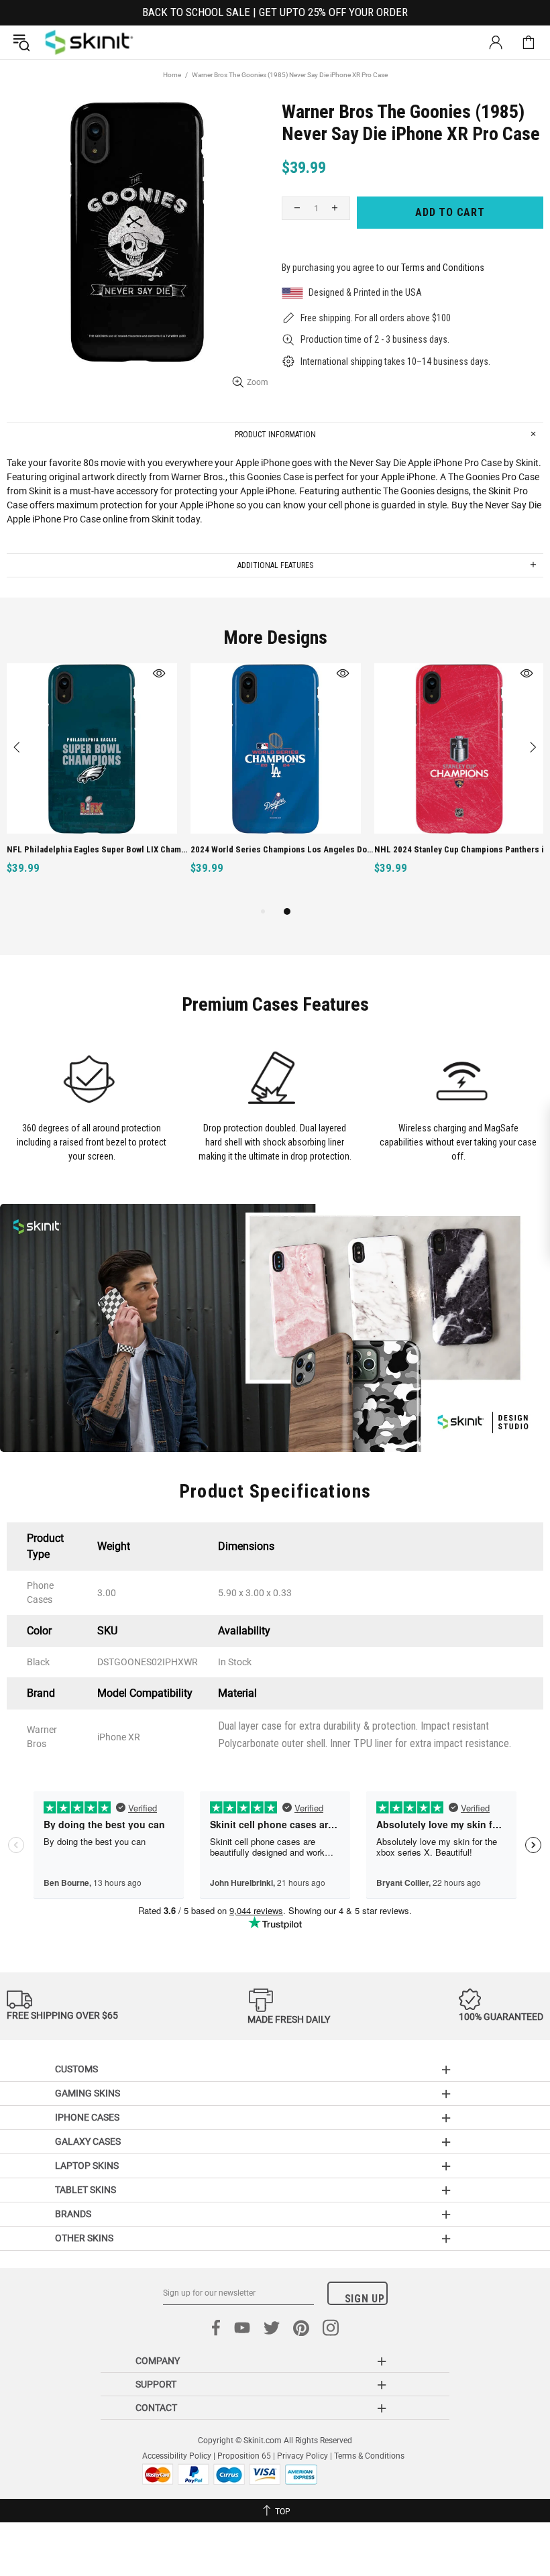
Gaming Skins (88, 2093)
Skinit (89, 42)
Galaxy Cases (88, 2141)
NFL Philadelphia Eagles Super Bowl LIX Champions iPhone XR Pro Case (99, 849)
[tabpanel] (92, 784)
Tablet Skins (86, 2190)
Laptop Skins (87, 2166)
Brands (73, 2214)
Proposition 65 (244, 2456)
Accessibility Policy (177, 2456)
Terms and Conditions (443, 268)
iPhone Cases (87, 2117)
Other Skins (84, 2238)
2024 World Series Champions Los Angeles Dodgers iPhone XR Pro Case (283, 849)
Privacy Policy (302, 2456)
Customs (76, 2069)
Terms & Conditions (369, 2456)
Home (172, 75)
